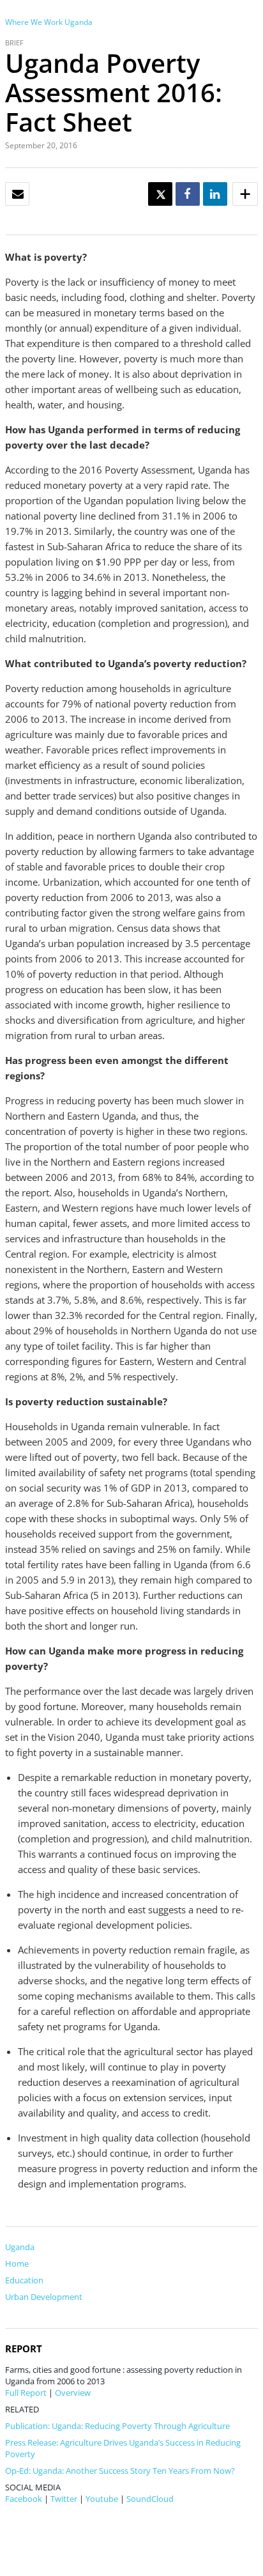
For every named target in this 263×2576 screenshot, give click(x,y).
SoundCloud (150, 2499)
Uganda (79, 22)
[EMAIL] (18, 195)
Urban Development (44, 2297)
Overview (73, 2393)
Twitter (64, 2499)
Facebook (24, 2499)
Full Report (26, 2393)
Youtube (102, 2499)
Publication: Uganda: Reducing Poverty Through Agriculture (117, 2426)
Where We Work (34, 22)
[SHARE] (187, 195)
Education (24, 2280)
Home (17, 2264)
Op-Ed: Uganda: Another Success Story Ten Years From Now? (120, 2471)
